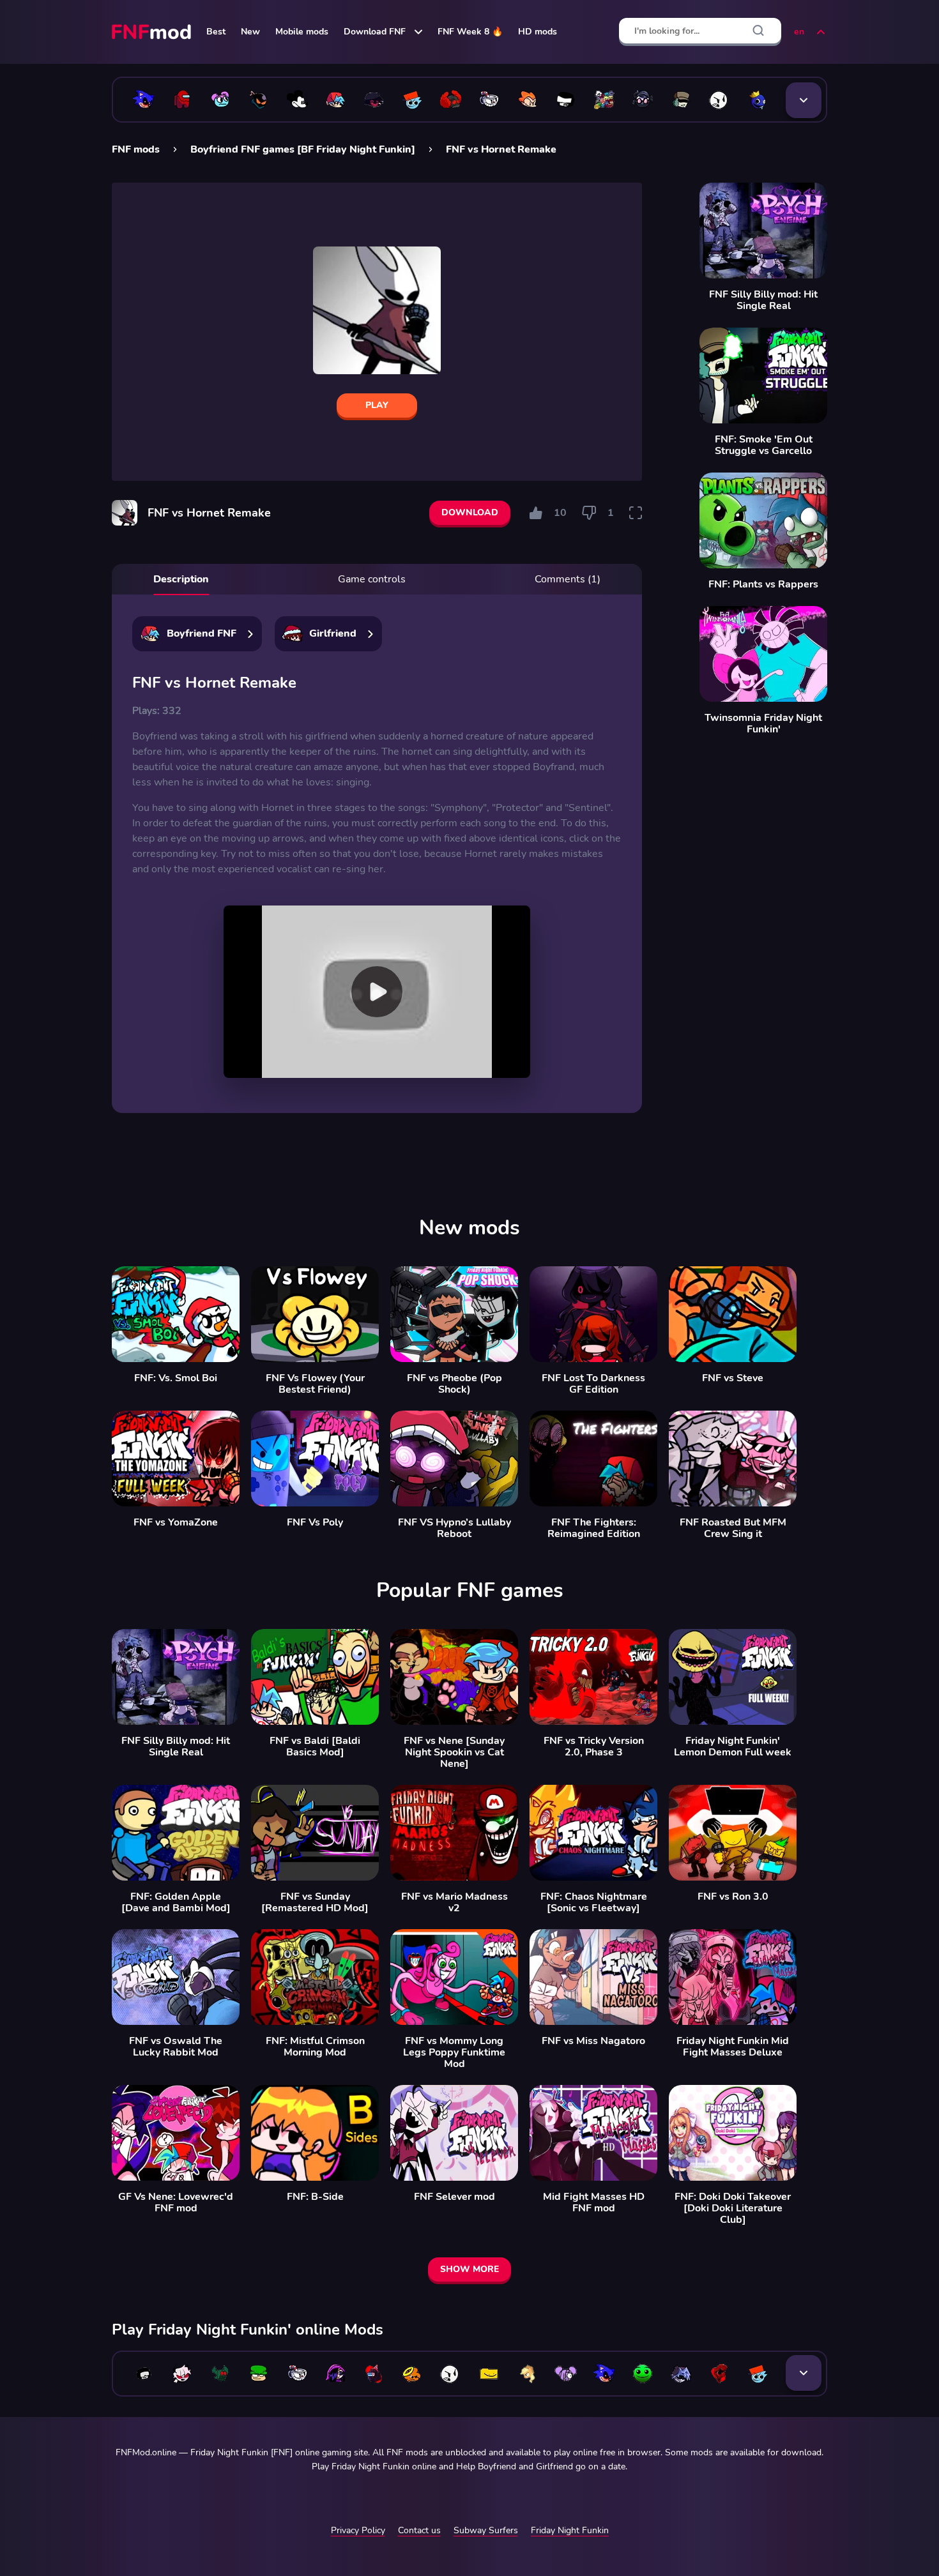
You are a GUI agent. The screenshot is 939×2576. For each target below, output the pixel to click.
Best (216, 32)
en (799, 32)
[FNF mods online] (153, 32)
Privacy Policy (358, 2530)
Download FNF (375, 32)
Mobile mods (302, 32)
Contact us (419, 2530)
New (250, 32)
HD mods (538, 32)
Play (377, 405)
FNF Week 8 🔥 (470, 32)
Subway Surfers (486, 2530)
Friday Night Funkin (570, 2530)
